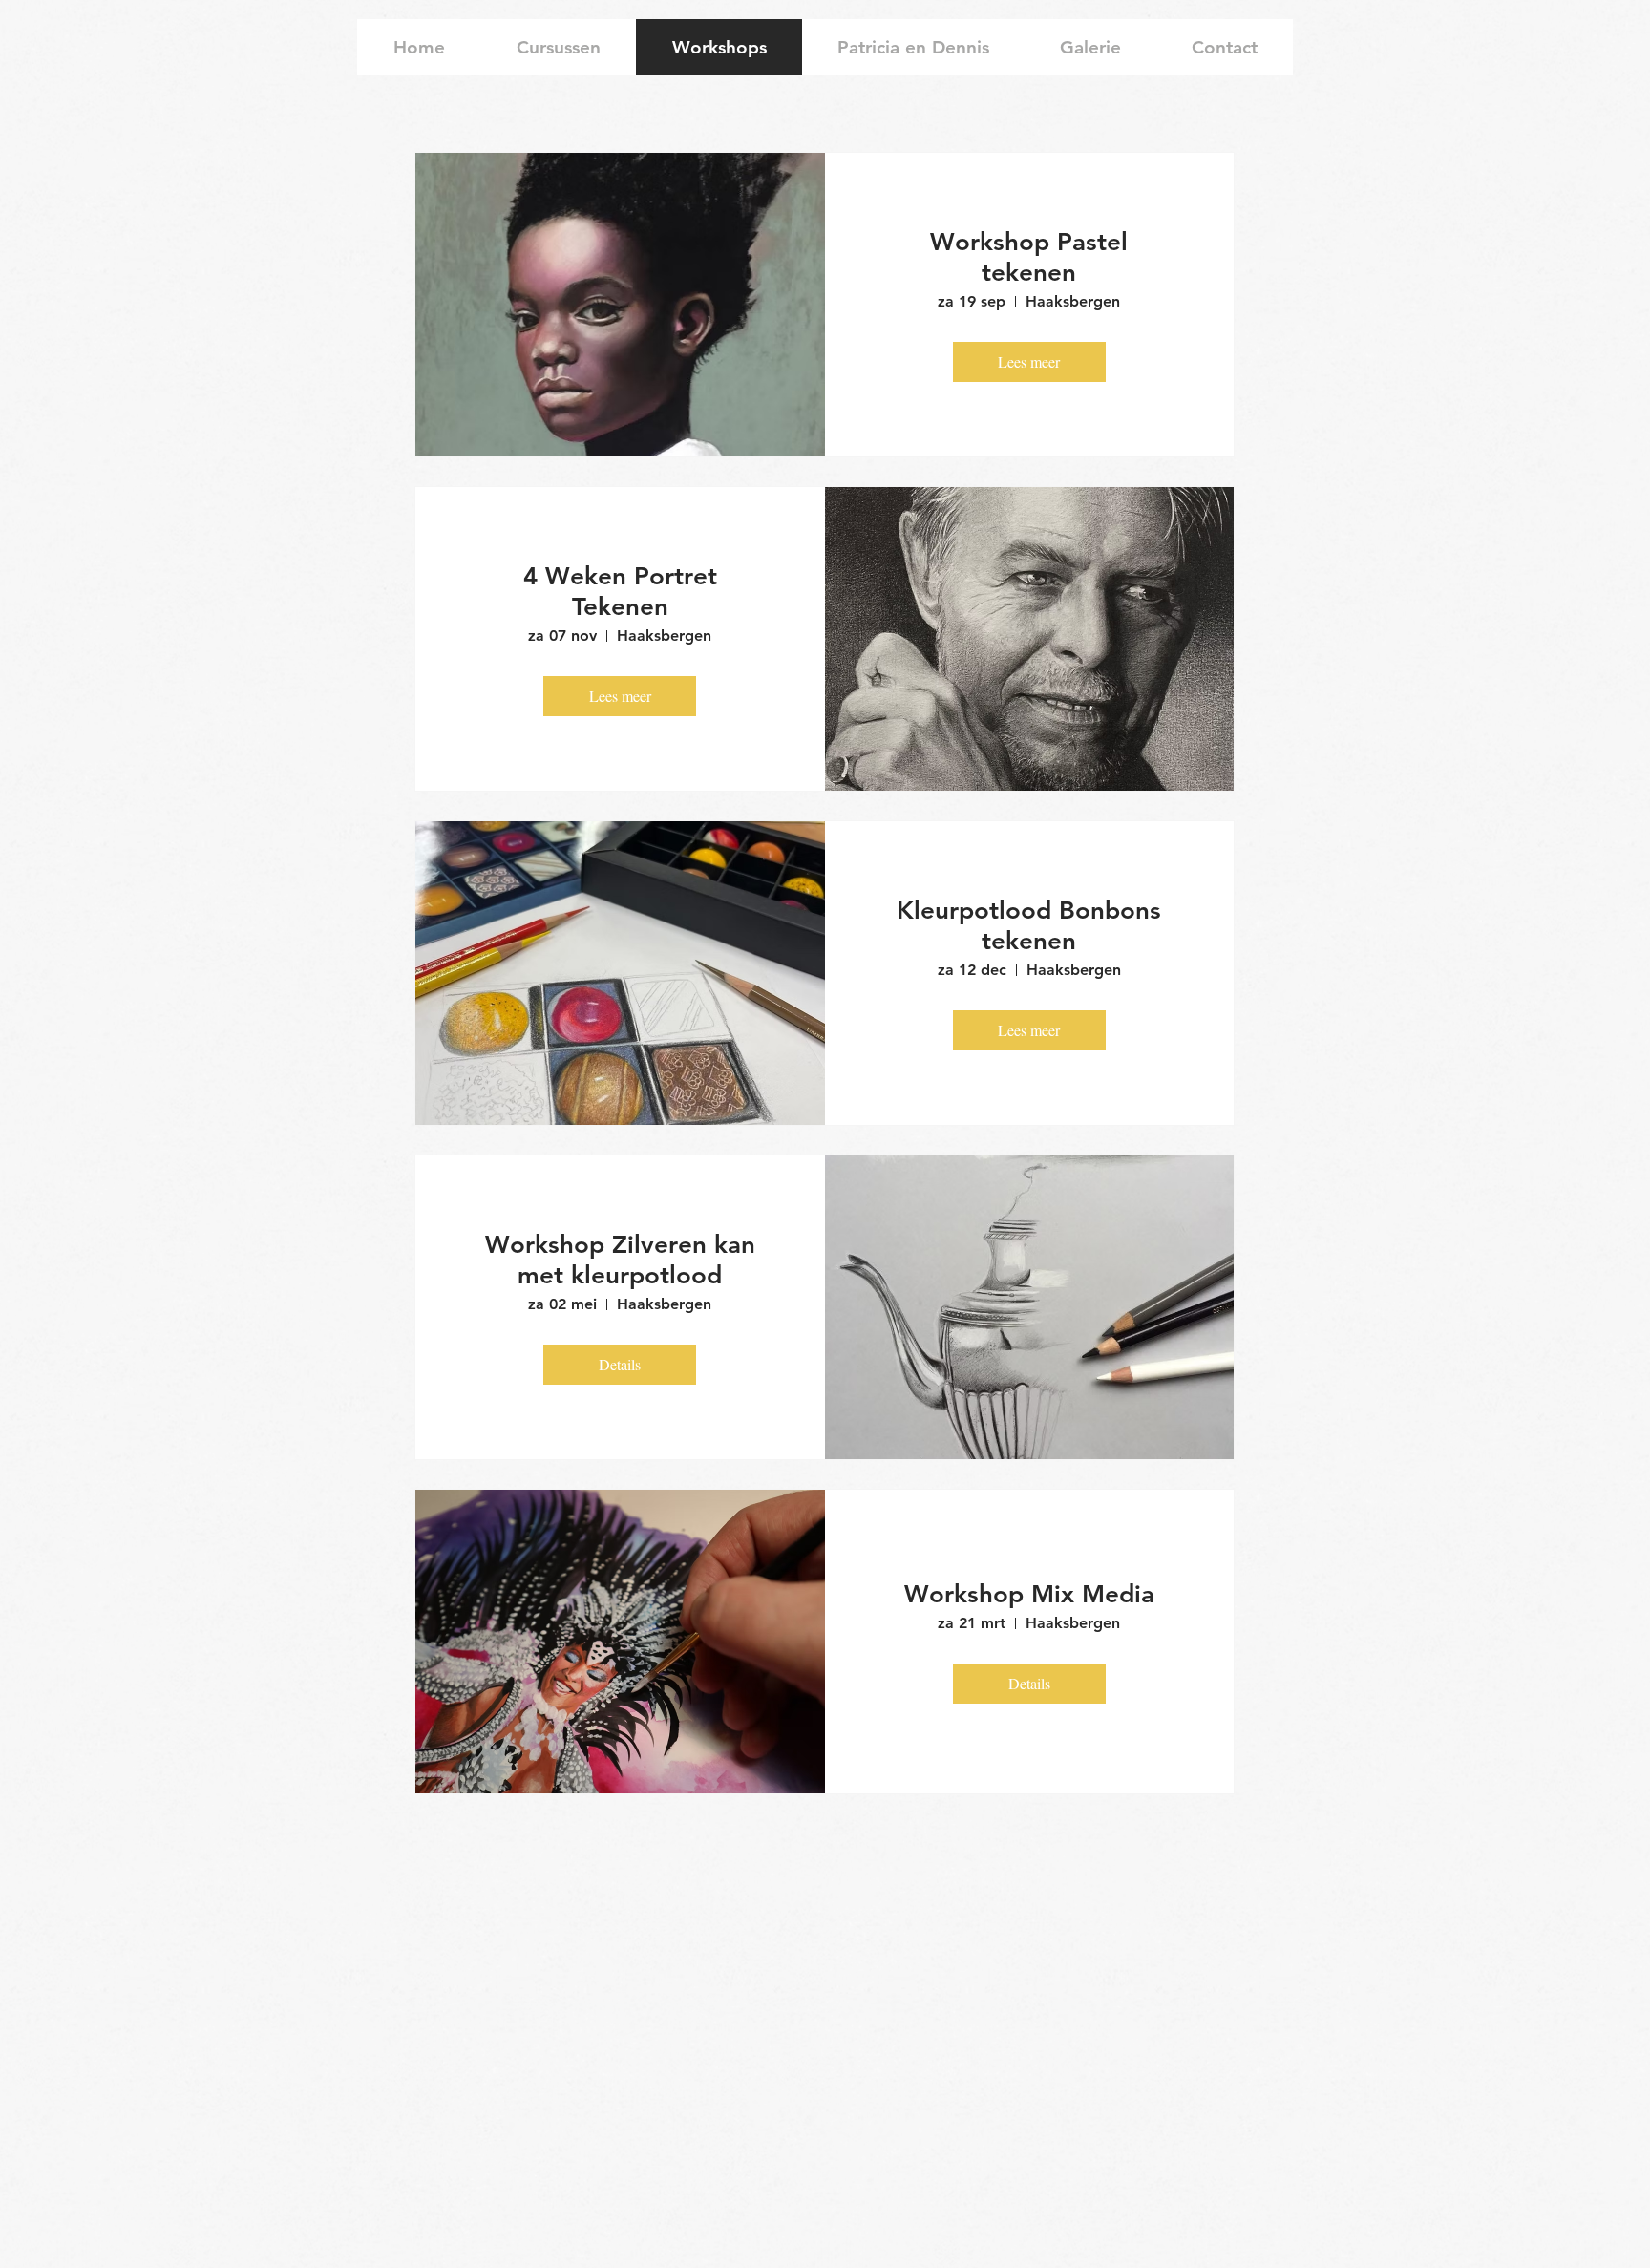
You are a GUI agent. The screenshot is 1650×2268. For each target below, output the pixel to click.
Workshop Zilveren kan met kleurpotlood (620, 1260)
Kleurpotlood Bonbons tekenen (1029, 926)
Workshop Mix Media (1029, 1594)
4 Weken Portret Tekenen (620, 592)
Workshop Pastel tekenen (1029, 257)
